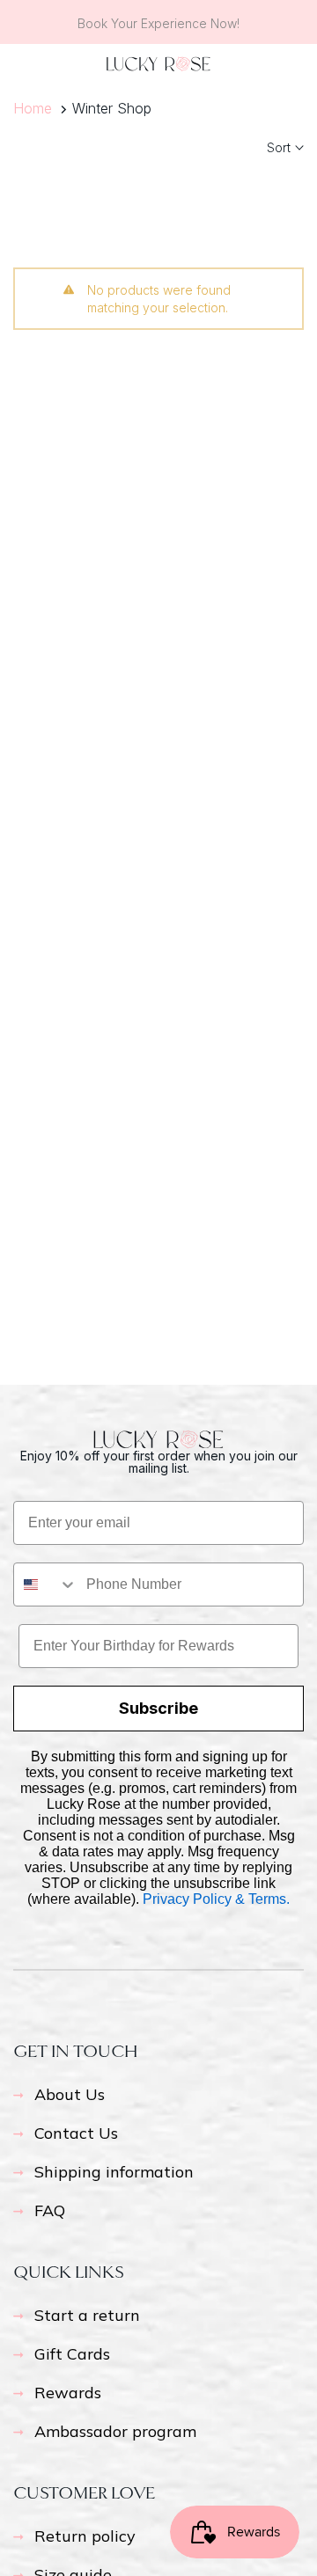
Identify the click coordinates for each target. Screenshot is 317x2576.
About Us (70, 2094)
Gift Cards (72, 2354)
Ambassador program (115, 2431)
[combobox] (46, 1584)
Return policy (85, 2536)
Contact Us (76, 2133)
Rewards (68, 2393)
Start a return (87, 2315)
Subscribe (158, 1708)
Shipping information (114, 2172)
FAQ (50, 2210)
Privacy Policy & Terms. (216, 1899)
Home (33, 108)
